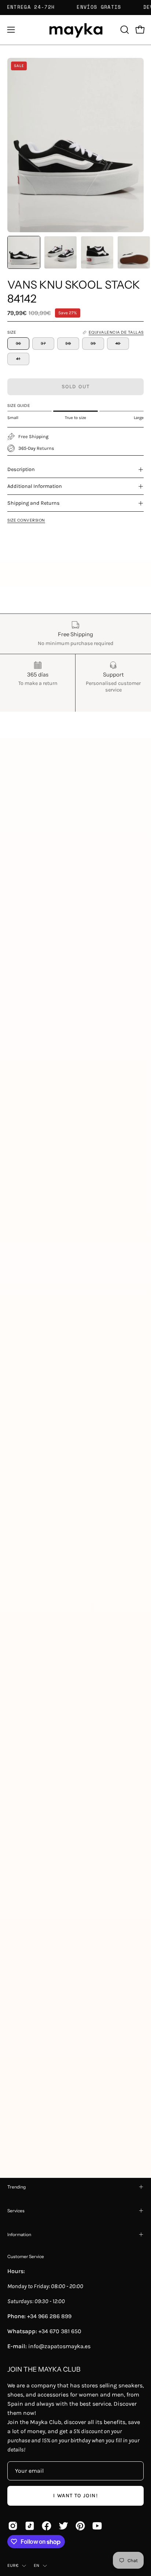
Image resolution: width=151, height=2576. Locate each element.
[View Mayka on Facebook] (47, 2526)
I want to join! (75, 2496)
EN (36, 2565)
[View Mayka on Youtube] (97, 2526)
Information (19, 2234)
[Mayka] (75, 30)
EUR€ (13, 2565)
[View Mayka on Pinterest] (80, 2526)
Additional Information (35, 486)
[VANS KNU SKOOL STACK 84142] (24, 252)
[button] (124, 30)
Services (16, 2211)
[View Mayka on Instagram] (13, 2526)
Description (21, 469)
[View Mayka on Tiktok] (30, 2526)
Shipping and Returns (34, 503)
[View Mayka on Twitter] (63, 2526)
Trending (16, 2187)
